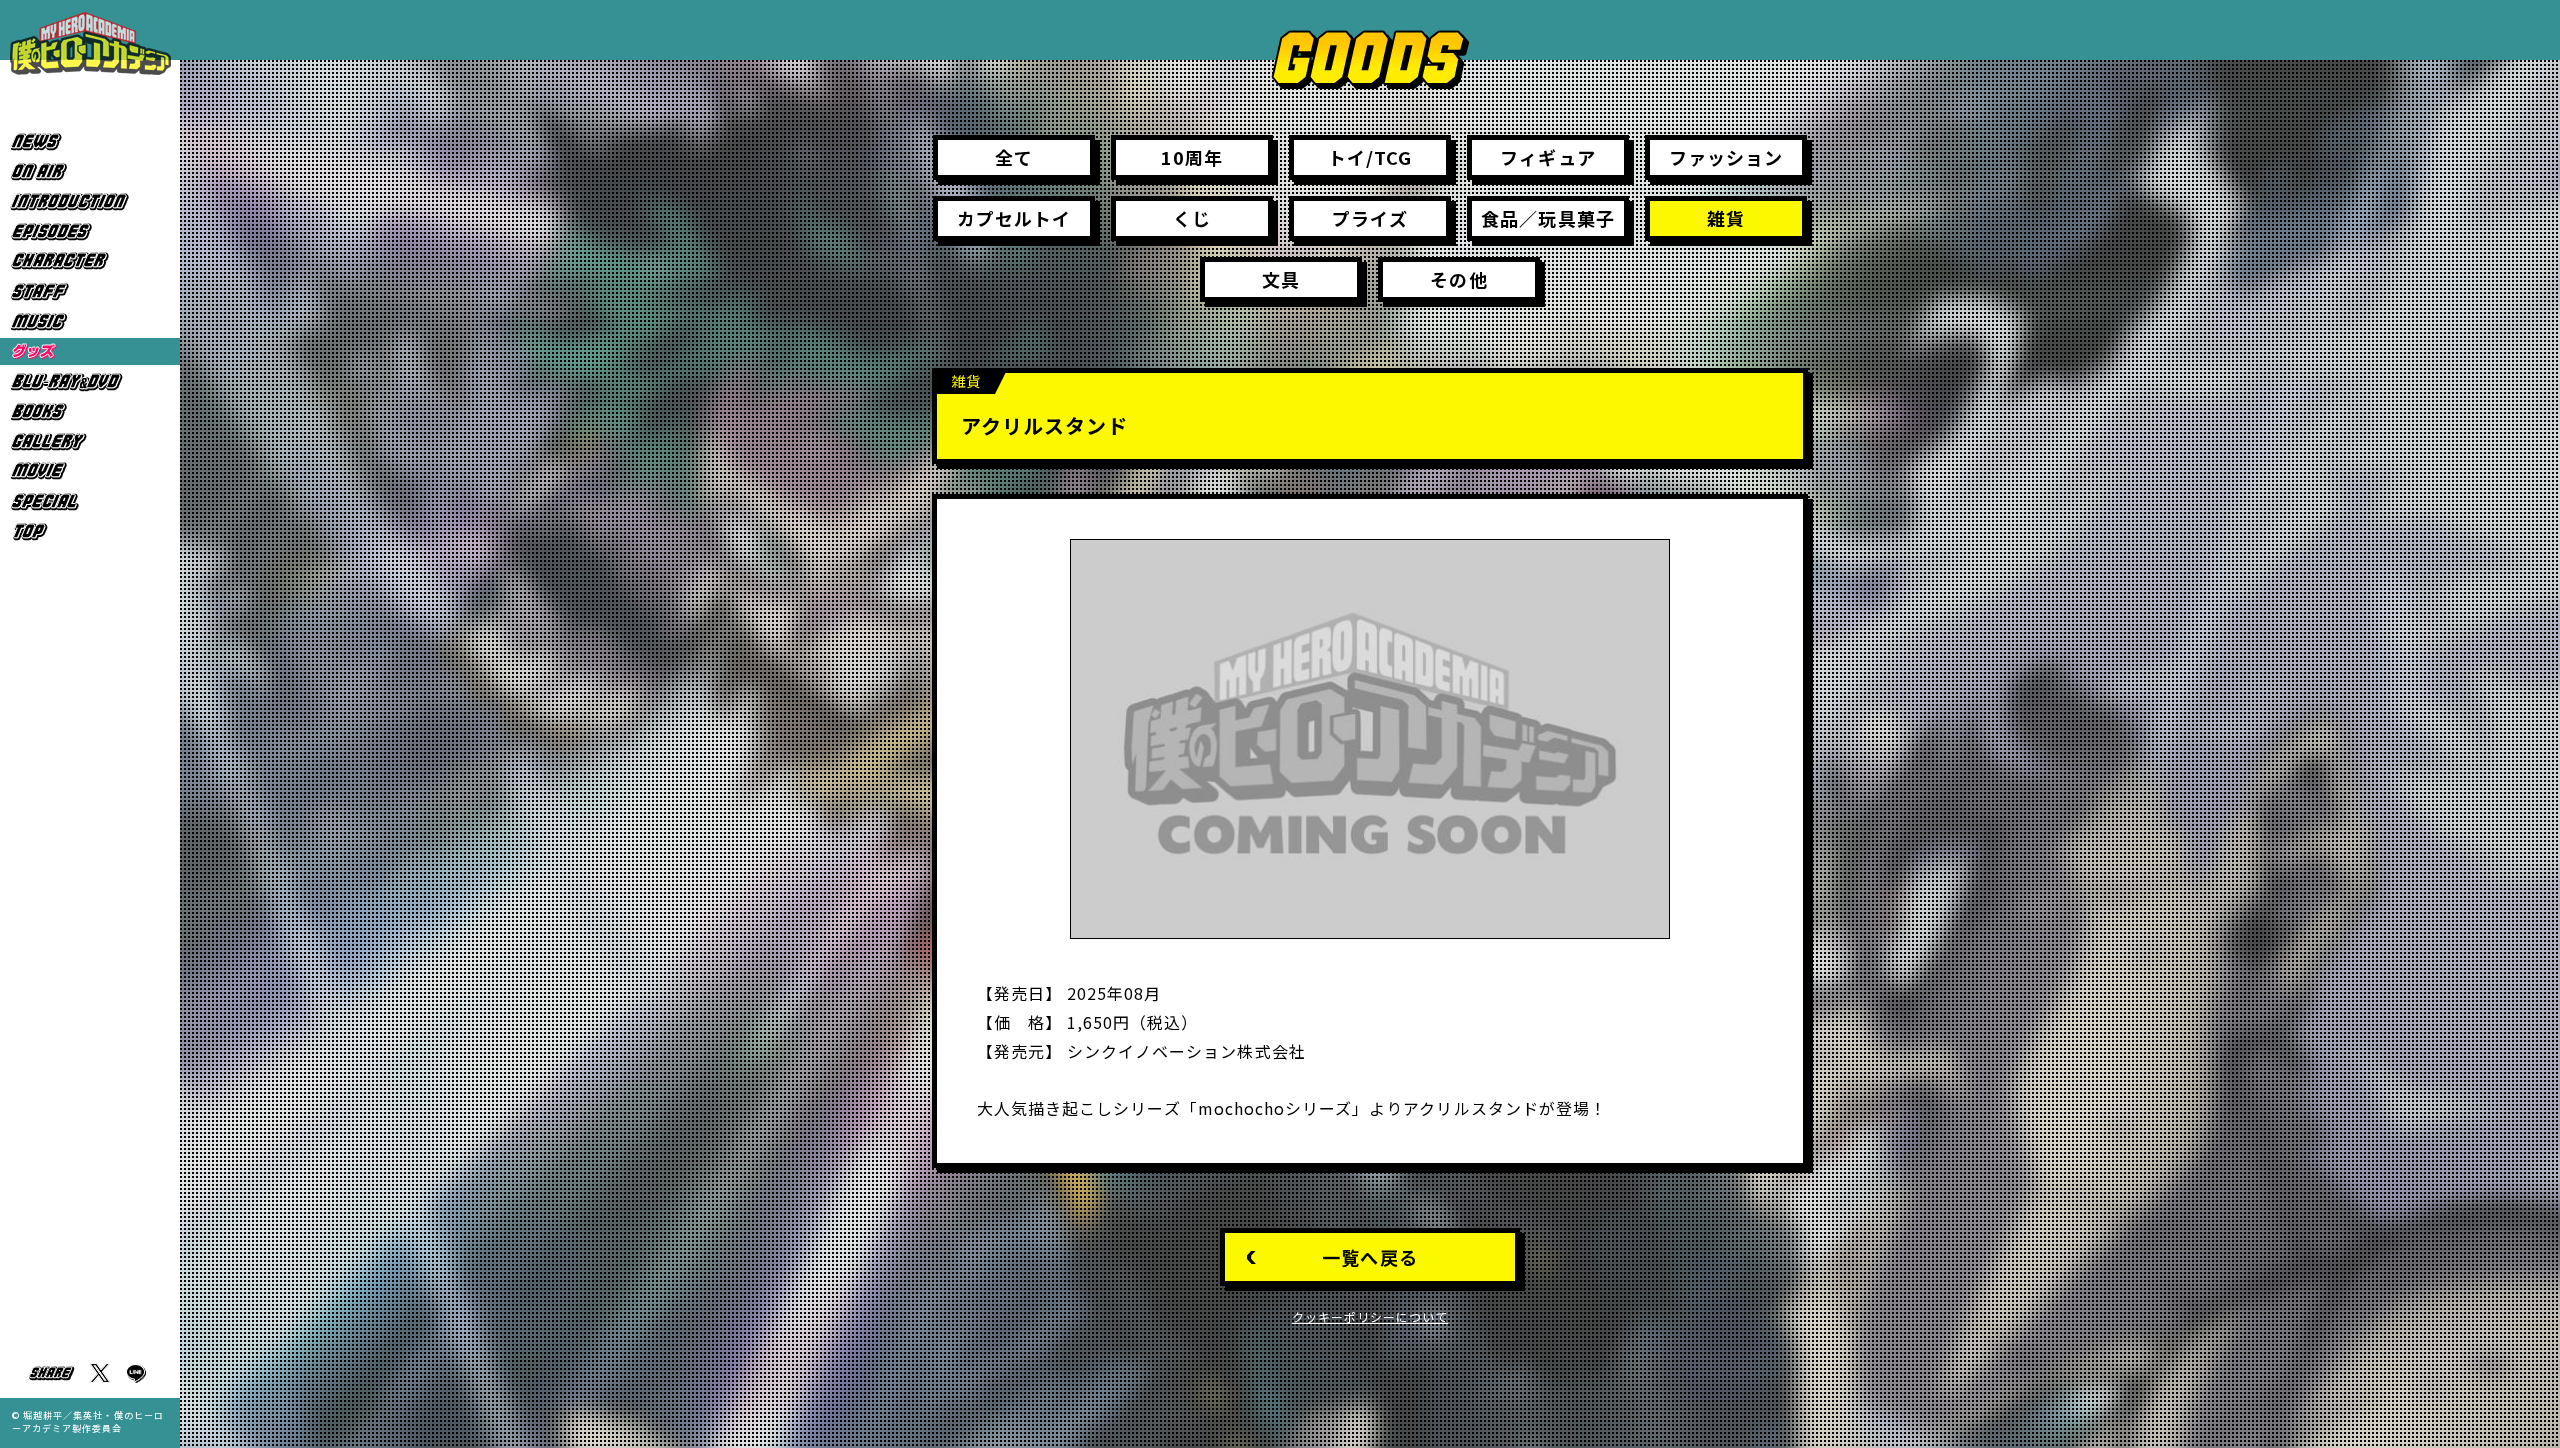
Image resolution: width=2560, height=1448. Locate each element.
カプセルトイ (1014, 218)
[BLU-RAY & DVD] (90, 381)
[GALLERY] (90, 441)
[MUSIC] (90, 321)
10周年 (1192, 157)
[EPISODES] (90, 231)
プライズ (1369, 218)
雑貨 (1726, 218)
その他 (1458, 279)
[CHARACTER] (90, 261)
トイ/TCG (1370, 157)
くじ (1192, 218)
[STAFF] (90, 291)
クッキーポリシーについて (1370, 1316)
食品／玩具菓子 (1547, 218)
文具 (1281, 279)
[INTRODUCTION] (90, 201)
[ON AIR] (90, 171)
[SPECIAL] (90, 501)
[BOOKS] (90, 411)
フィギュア (1547, 157)
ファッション (1726, 157)
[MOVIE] (90, 471)
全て (1014, 157)
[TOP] (90, 531)
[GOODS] (90, 351)
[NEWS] (90, 141)
